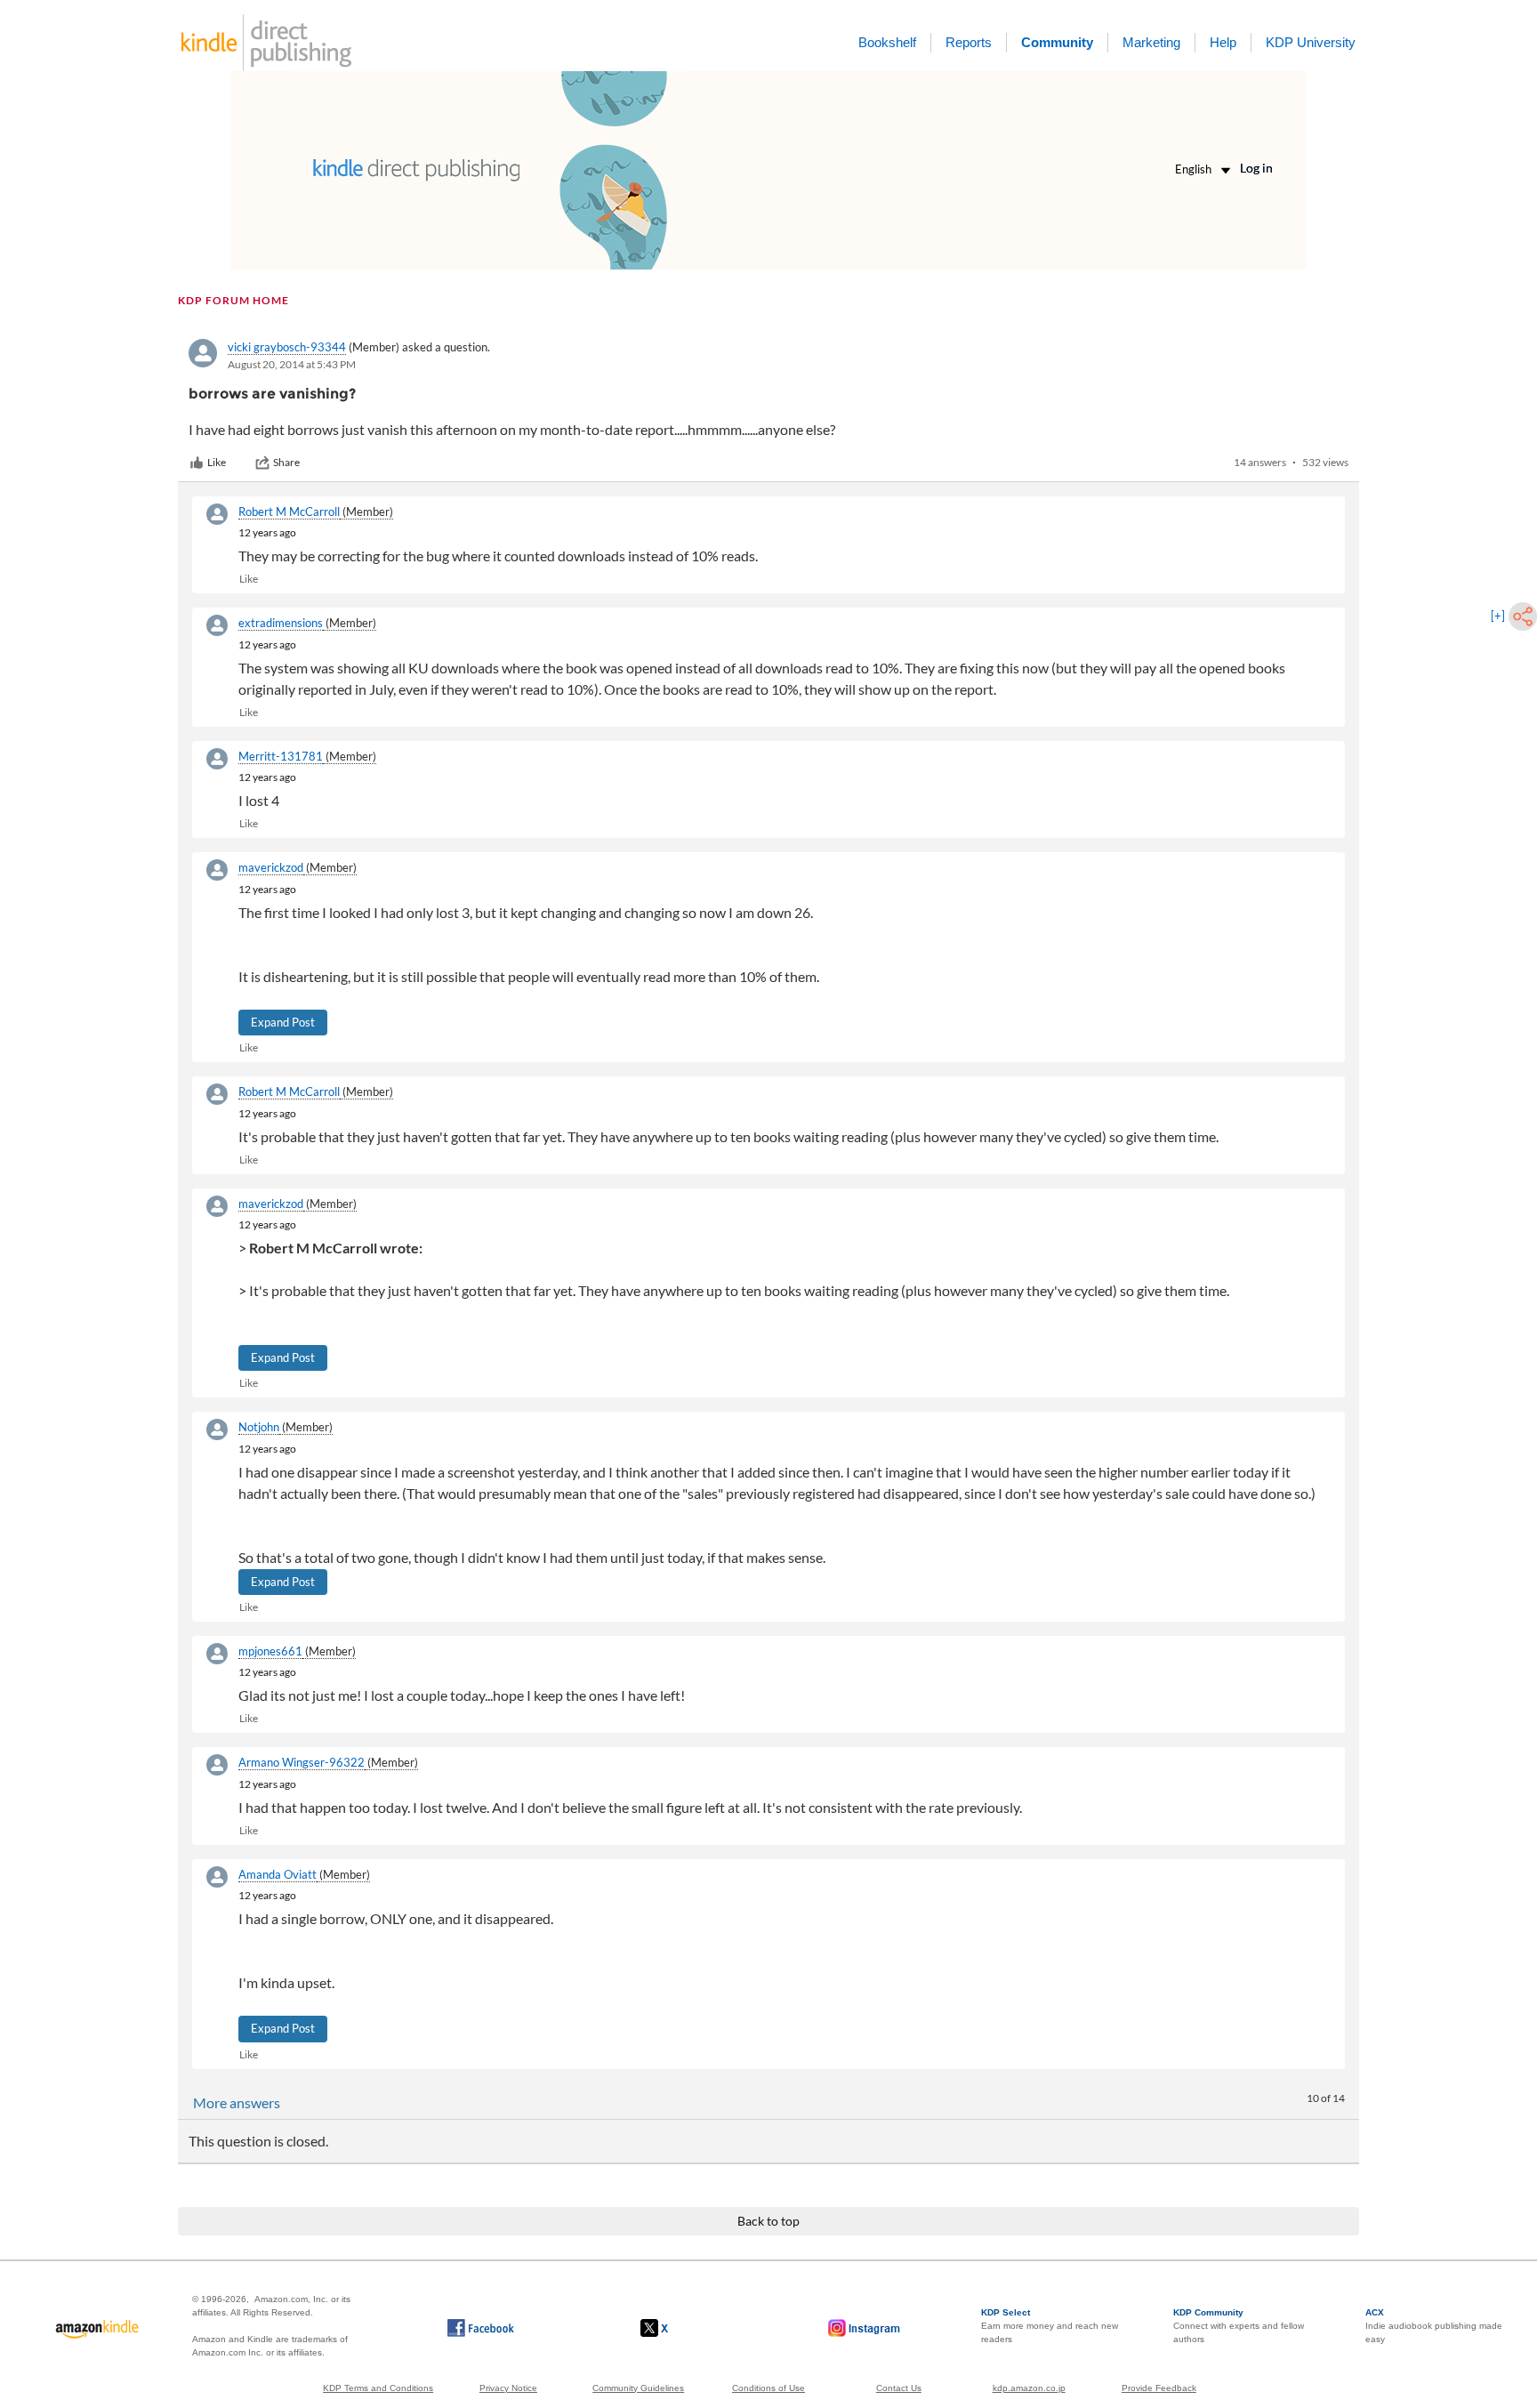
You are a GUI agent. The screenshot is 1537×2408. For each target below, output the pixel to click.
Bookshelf (887, 42)
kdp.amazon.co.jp (1029, 2388)
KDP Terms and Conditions (378, 2388)
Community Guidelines (638, 2388)
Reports (969, 42)
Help (1223, 42)
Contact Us (899, 2388)
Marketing (1151, 42)
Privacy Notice (508, 2388)
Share (286, 462)
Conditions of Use (768, 2388)
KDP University (1311, 42)
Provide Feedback (1159, 2388)
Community (1057, 42)
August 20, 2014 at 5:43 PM (292, 364)
